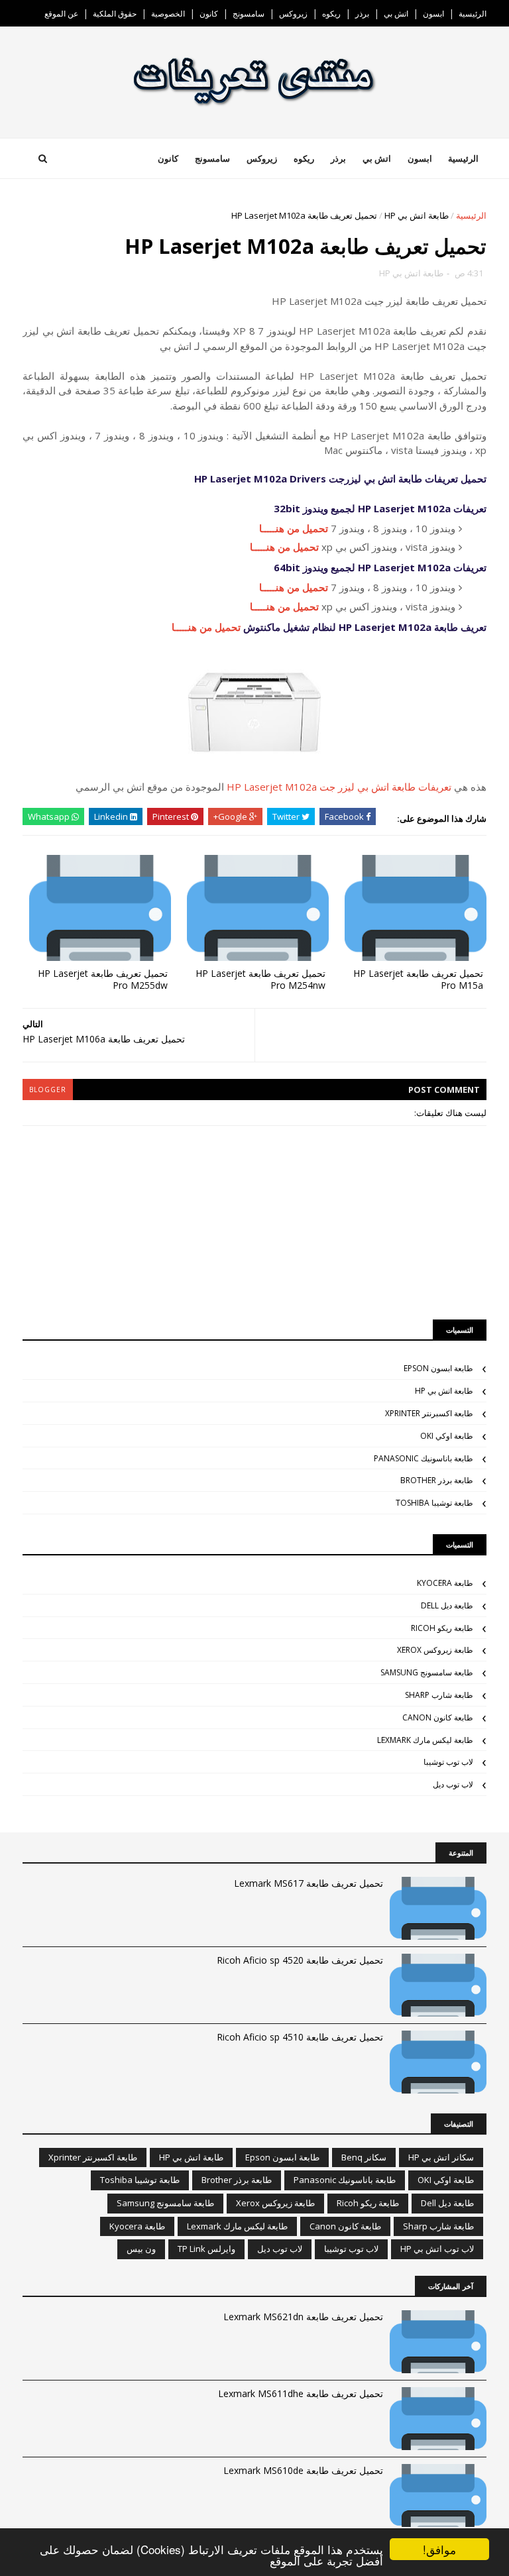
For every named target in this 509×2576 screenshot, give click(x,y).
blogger (48, 1090)
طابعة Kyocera (445, 1583)
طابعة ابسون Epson (438, 1368)
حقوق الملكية (115, 14)
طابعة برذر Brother (437, 1480)
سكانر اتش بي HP (441, 2157)
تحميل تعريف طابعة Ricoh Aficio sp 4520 (300, 1960)
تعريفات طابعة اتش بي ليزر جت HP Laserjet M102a (339, 787)
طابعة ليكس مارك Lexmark (425, 1740)
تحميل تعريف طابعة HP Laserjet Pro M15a (418, 980)
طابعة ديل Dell (447, 1605)
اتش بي (396, 14)
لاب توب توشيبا (448, 1762)
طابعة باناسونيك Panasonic (424, 1458)
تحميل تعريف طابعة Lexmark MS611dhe (301, 2393)
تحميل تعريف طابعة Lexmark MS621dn (303, 2317)
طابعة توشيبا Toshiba (434, 1503)
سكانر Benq (364, 2157)
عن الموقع (61, 14)
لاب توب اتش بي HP (437, 2249)
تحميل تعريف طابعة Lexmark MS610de (303, 2470)
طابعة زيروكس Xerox (435, 1650)
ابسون (433, 14)
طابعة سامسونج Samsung (427, 1672)
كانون (209, 14)
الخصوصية (168, 14)
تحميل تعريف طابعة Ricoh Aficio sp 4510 (300, 2037)
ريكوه (331, 14)
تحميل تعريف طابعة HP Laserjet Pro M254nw (260, 980)
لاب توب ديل (453, 1784)
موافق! (439, 2549)
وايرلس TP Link (206, 2249)
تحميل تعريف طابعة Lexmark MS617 (309, 1883)
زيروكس (293, 14)
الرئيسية (473, 14)
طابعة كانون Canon (438, 1717)
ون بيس (141, 2249)
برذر (362, 14)
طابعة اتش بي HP (417, 215)
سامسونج (249, 14)
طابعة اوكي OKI (447, 1436)
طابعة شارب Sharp (439, 1695)
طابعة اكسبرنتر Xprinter (429, 1413)
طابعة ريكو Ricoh (442, 1628)
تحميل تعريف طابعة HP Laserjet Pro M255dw (103, 980)
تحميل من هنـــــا (294, 528)
